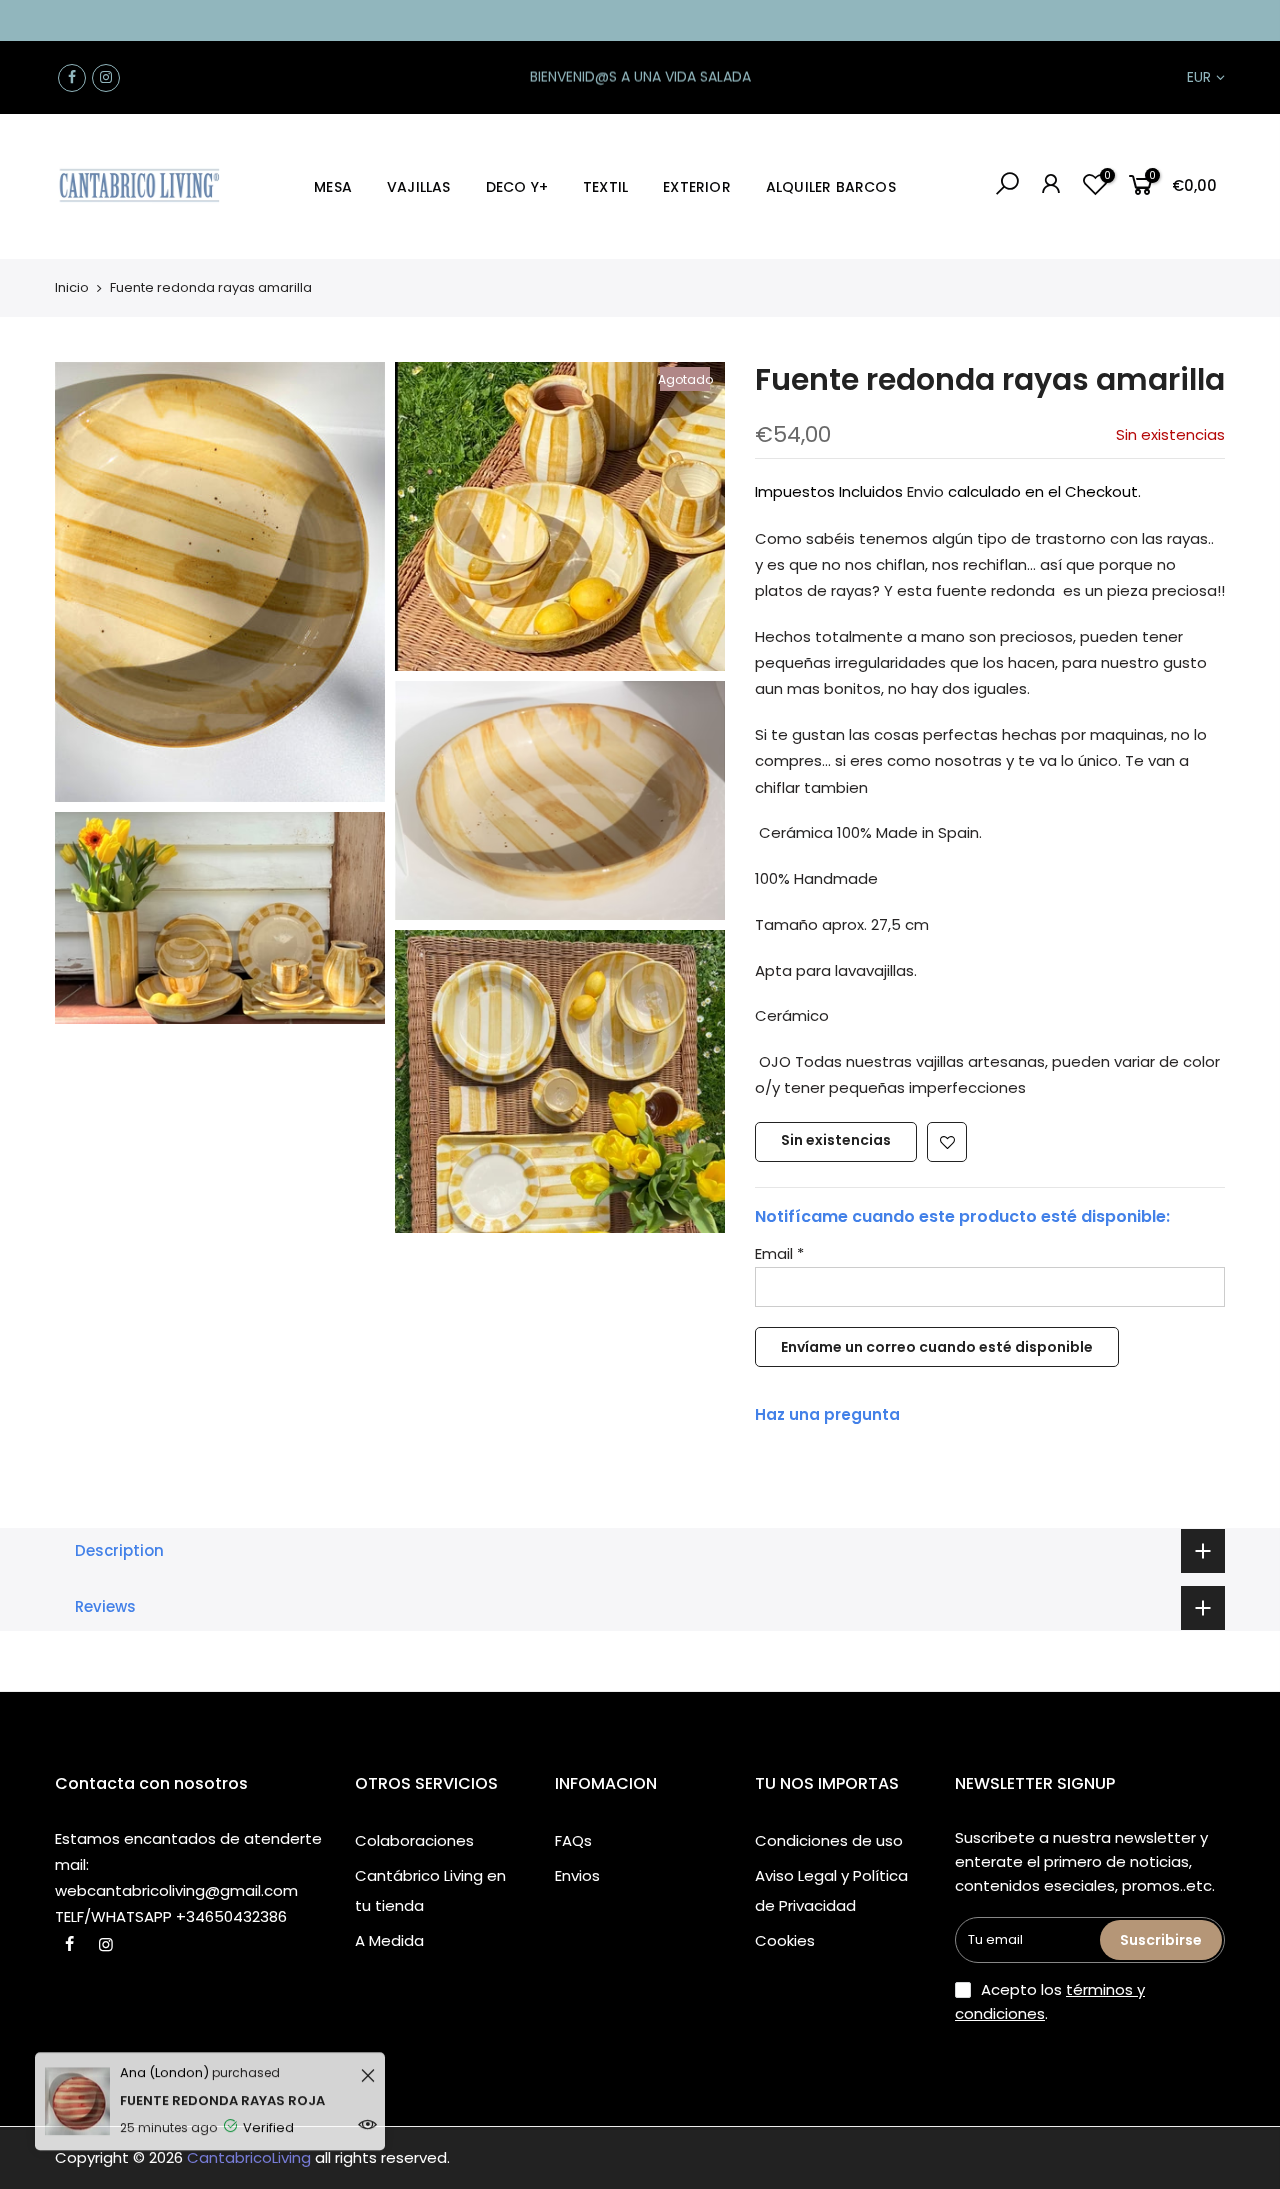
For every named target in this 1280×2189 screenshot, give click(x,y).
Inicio (72, 287)
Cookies (785, 1940)
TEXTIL (605, 187)
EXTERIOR (697, 187)
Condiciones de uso (829, 1840)
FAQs (573, 1840)
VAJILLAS (419, 187)
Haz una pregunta (827, 1414)
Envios (577, 1875)
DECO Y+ (517, 187)
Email (779, 1253)
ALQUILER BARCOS (831, 187)
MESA (333, 187)
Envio (925, 491)
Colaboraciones (414, 1840)
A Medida (389, 1940)
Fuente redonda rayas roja (222, 2084)
